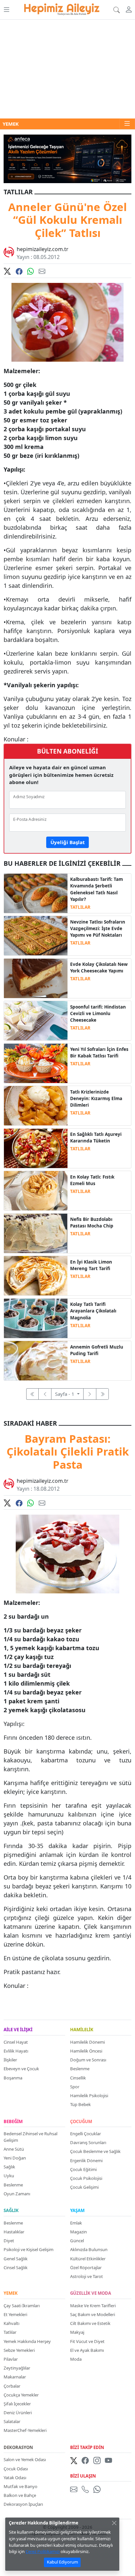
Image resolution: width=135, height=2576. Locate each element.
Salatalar (12, 2421)
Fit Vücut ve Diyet (87, 2341)
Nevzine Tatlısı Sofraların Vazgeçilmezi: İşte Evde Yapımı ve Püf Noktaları (98, 929)
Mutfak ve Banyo (20, 2486)
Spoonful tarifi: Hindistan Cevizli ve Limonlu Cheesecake (98, 1014)
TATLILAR (80, 907)
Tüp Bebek (80, 2104)
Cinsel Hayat (16, 2042)
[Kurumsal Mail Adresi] (75, 2489)
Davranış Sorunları (88, 2142)
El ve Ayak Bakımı (87, 2350)
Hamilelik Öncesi (86, 2051)
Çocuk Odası (16, 2469)
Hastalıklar (14, 2232)
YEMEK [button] (11, 124)
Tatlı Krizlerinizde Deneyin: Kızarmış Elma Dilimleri (96, 1099)
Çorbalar (12, 2386)
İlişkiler (10, 2060)
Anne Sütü (14, 2149)
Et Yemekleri (15, 2314)
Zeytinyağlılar (17, 2368)
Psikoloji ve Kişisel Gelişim (29, 2249)
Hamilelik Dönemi (87, 2042)
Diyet (9, 2241)
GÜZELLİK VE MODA (91, 2293)
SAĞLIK (11, 2211)
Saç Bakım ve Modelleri (93, 2314)
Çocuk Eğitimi (83, 2169)
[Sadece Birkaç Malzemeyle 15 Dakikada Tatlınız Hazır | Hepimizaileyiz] (36, 1105)
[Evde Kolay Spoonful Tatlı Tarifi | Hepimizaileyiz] (36, 1020)
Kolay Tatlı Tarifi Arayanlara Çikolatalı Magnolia (93, 1311)
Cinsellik (78, 2078)
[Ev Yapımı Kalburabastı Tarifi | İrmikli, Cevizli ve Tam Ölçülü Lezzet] (36, 893)
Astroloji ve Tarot (87, 2276)
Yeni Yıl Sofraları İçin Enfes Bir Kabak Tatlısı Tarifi (99, 1053)
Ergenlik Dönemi (86, 2161)
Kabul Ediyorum (62, 2562)
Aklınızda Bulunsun (89, 2249)
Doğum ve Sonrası (88, 2060)
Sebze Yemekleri (19, 2350)
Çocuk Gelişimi (84, 2187)
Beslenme (80, 2069)
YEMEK (11, 2293)
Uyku (9, 2176)
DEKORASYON (18, 2448)
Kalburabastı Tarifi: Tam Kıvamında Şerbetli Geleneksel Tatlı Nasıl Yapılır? (96, 889)
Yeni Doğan (15, 2158)
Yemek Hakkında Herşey (27, 2341)
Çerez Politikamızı (43, 2551)
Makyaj (77, 2332)
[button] (6, 10)
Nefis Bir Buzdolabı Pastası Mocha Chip (92, 1223)
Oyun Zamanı (17, 2194)
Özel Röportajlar (86, 2267)
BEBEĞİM (13, 2122)
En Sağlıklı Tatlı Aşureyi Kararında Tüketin (96, 1138)
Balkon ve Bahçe (20, 2495)
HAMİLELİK (82, 2030)
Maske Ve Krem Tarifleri (93, 2306)
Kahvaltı (11, 2323)
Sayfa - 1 (65, 1394)
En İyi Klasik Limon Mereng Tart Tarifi (91, 1265)
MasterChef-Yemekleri (25, 2430)
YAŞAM (77, 2211)
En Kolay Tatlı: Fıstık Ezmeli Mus (92, 1180)
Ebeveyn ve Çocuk (21, 2069)
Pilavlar (11, 2359)
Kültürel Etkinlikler (88, 2259)
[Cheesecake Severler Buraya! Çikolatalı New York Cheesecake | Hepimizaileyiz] (36, 978)
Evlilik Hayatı (16, 2051)
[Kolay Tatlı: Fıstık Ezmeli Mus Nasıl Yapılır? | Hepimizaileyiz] (36, 1190)
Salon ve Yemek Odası (25, 2459)
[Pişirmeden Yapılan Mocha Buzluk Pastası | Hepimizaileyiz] (36, 1233)
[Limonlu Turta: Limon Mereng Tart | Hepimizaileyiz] (36, 1275)
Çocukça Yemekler (21, 2395)
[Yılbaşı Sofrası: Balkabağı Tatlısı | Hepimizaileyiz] (36, 1063)
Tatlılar (10, 2332)
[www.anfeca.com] (67, 158)
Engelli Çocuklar (86, 2134)
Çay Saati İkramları (22, 2306)
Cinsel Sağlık (16, 2267)
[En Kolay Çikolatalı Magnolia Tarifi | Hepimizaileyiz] (36, 1318)
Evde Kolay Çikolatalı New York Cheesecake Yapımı (99, 968)
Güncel (77, 2241)
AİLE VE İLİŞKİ (18, 2030)
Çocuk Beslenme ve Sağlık (95, 2151)
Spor (75, 2087)
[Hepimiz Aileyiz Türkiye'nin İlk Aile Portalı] (62, 8)
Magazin (78, 2232)
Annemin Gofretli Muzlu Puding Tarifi (97, 1350)
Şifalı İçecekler (17, 2404)
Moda (76, 2359)
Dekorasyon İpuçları (23, 2504)
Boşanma (13, 2078)
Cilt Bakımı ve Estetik (90, 2323)
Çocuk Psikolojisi (86, 2178)
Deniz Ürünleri (18, 2413)
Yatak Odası (15, 2478)
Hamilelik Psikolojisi (89, 2096)
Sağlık (9, 2167)
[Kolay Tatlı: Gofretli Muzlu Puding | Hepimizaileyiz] (36, 1360)
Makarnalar (15, 2377)
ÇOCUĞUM (81, 2122)
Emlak (76, 2223)
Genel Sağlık (16, 2259)
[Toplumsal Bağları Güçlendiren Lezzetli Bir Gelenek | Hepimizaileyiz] (36, 1148)
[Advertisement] (67, 69)
